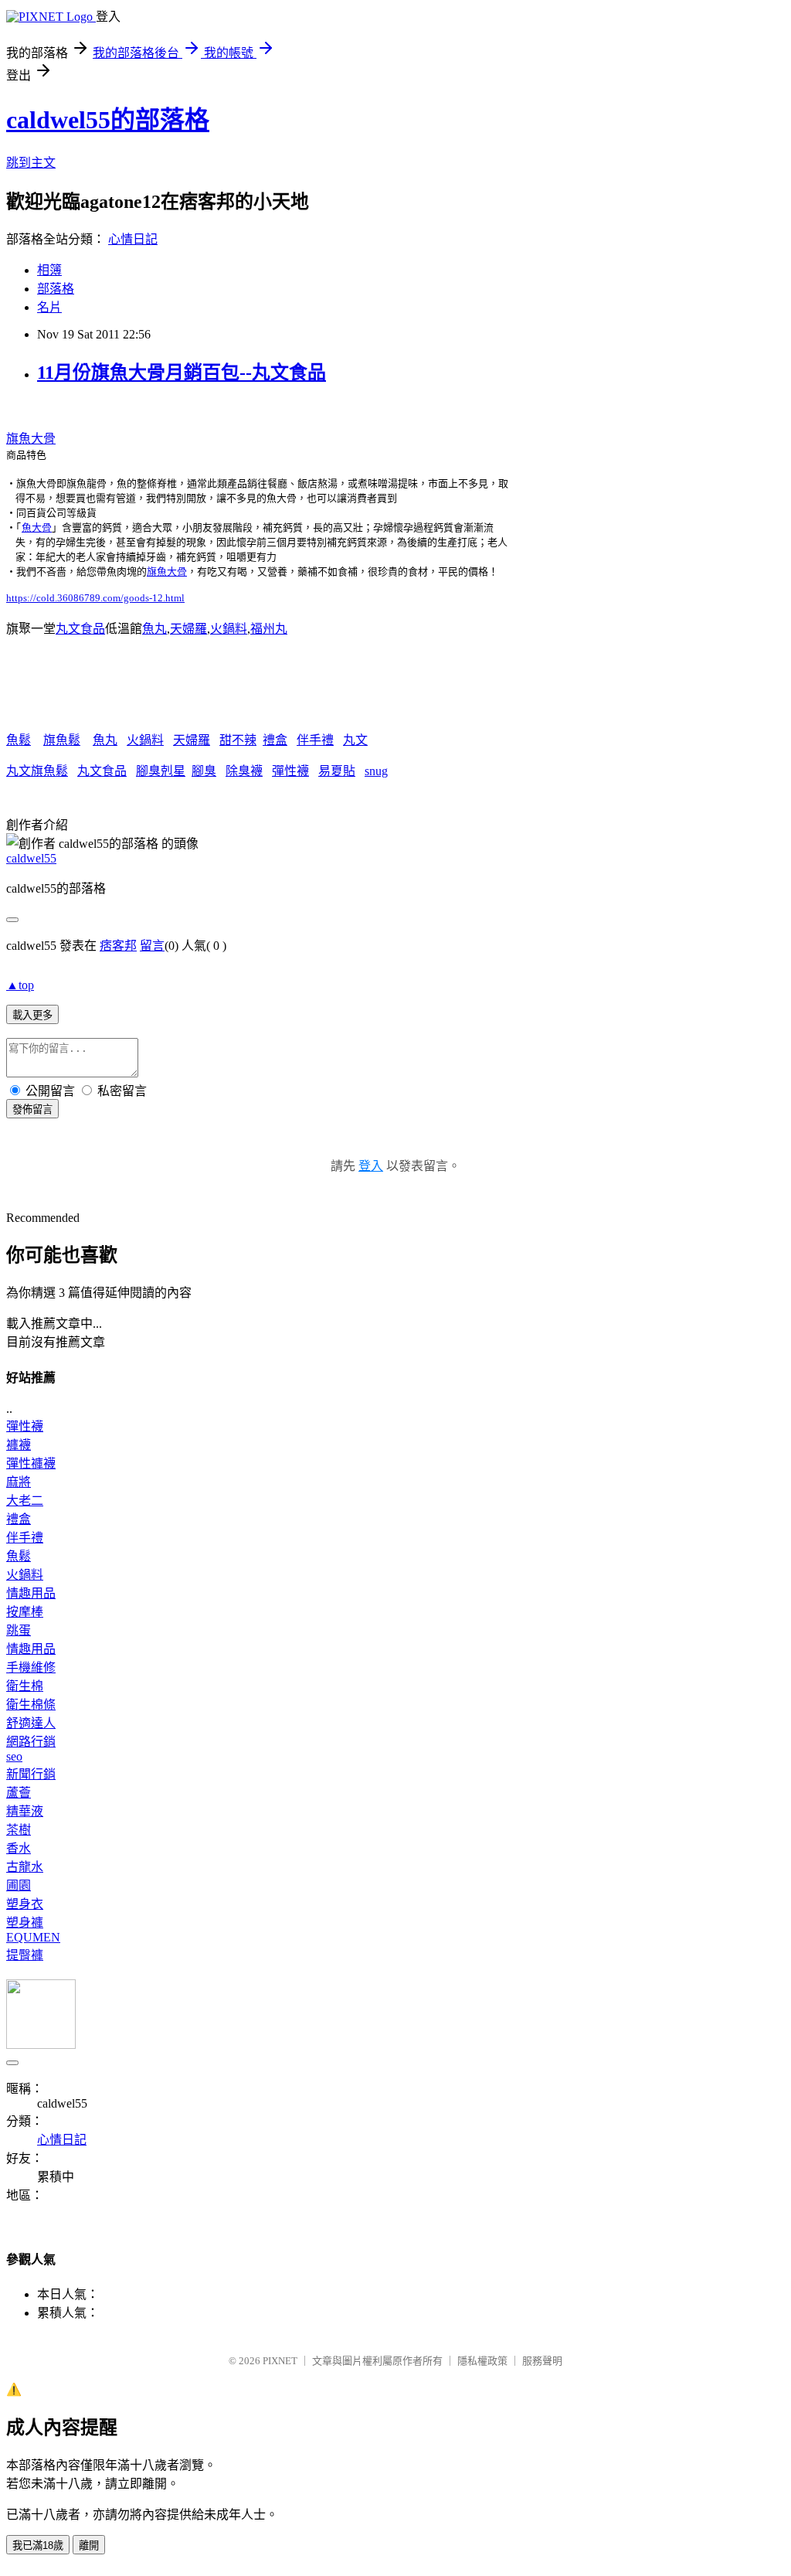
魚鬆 (19, 740)
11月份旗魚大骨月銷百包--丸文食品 (182, 373)
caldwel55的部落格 (108, 120)
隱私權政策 (482, 2361)
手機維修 (31, 1667)
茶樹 (19, 1830)
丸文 (355, 740)
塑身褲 (25, 1923)
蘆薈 (19, 1793)
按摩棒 (25, 1612)
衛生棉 (25, 1686)
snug (376, 771)
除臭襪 (244, 771)
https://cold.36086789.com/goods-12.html (95, 598)
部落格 (56, 289)
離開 (89, 2545)
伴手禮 (315, 740)
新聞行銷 (31, 1774)
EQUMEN (33, 1937)
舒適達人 (31, 1723)
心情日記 (133, 239)
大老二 (25, 1501)
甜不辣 (238, 740)
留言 (152, 946)
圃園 (19, 1885)
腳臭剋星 (161, 771)
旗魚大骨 (31, 439)
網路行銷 (31, 1742)
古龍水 (25, 1867)
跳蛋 (19, 1630)
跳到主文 (31, 163)
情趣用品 (31, 1593)
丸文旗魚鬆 (37, 771)
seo (14, 1756)
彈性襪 (290, 771)
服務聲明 (542, 2361)
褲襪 (19, 1445)
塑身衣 (25, 1904)
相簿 (49, 270)
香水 (19, 1848)
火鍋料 (229, 629)
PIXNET (280, 2361)
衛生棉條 (31, 1705)
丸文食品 (80, 629)
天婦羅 (188, 629)
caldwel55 (31, 858)
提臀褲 (25, 1955)
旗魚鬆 (62, 740)
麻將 (19, 1482)
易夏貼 (337, 771)
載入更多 (32, 1015)
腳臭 (204, 771)
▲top (20, 985)
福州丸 (269, 629)
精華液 (25, 1811)
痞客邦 (118, 946)
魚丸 (154, 629)
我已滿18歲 (38, 2545)
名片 (49, 307)
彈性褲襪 (31, 1463)
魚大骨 (37, 527)
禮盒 (275, 740)
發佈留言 (32, 1109)
